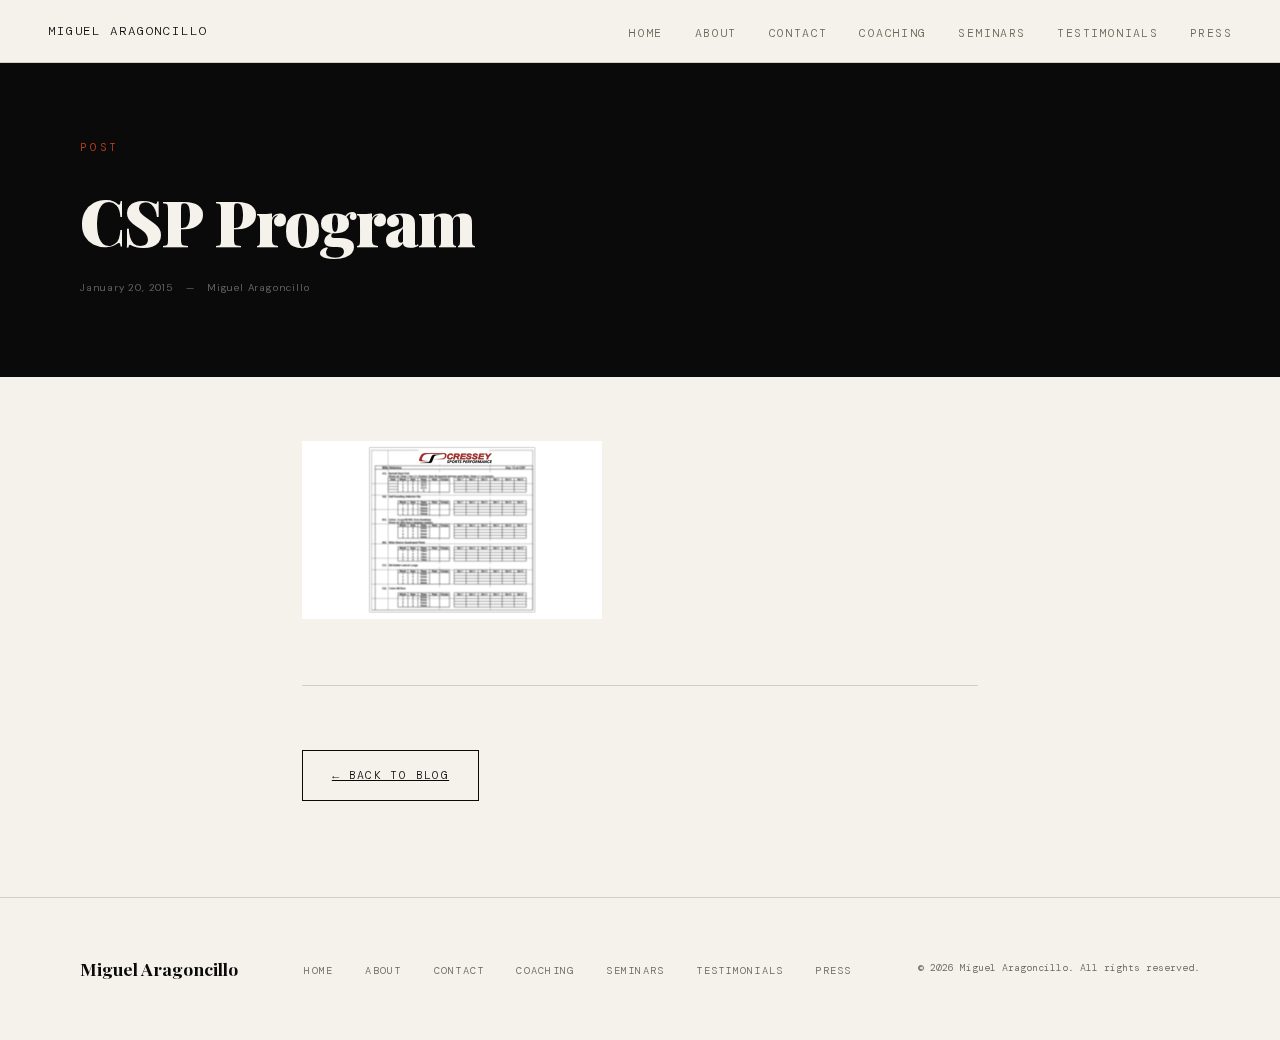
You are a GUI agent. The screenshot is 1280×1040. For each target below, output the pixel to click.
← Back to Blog (390, 775)
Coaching (892, 33)
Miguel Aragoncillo (128, 31)
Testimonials (1107, 33)
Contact (798, 33)
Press (1211, 33)
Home (646, 33)
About (716, 33)
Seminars (991, 33)
